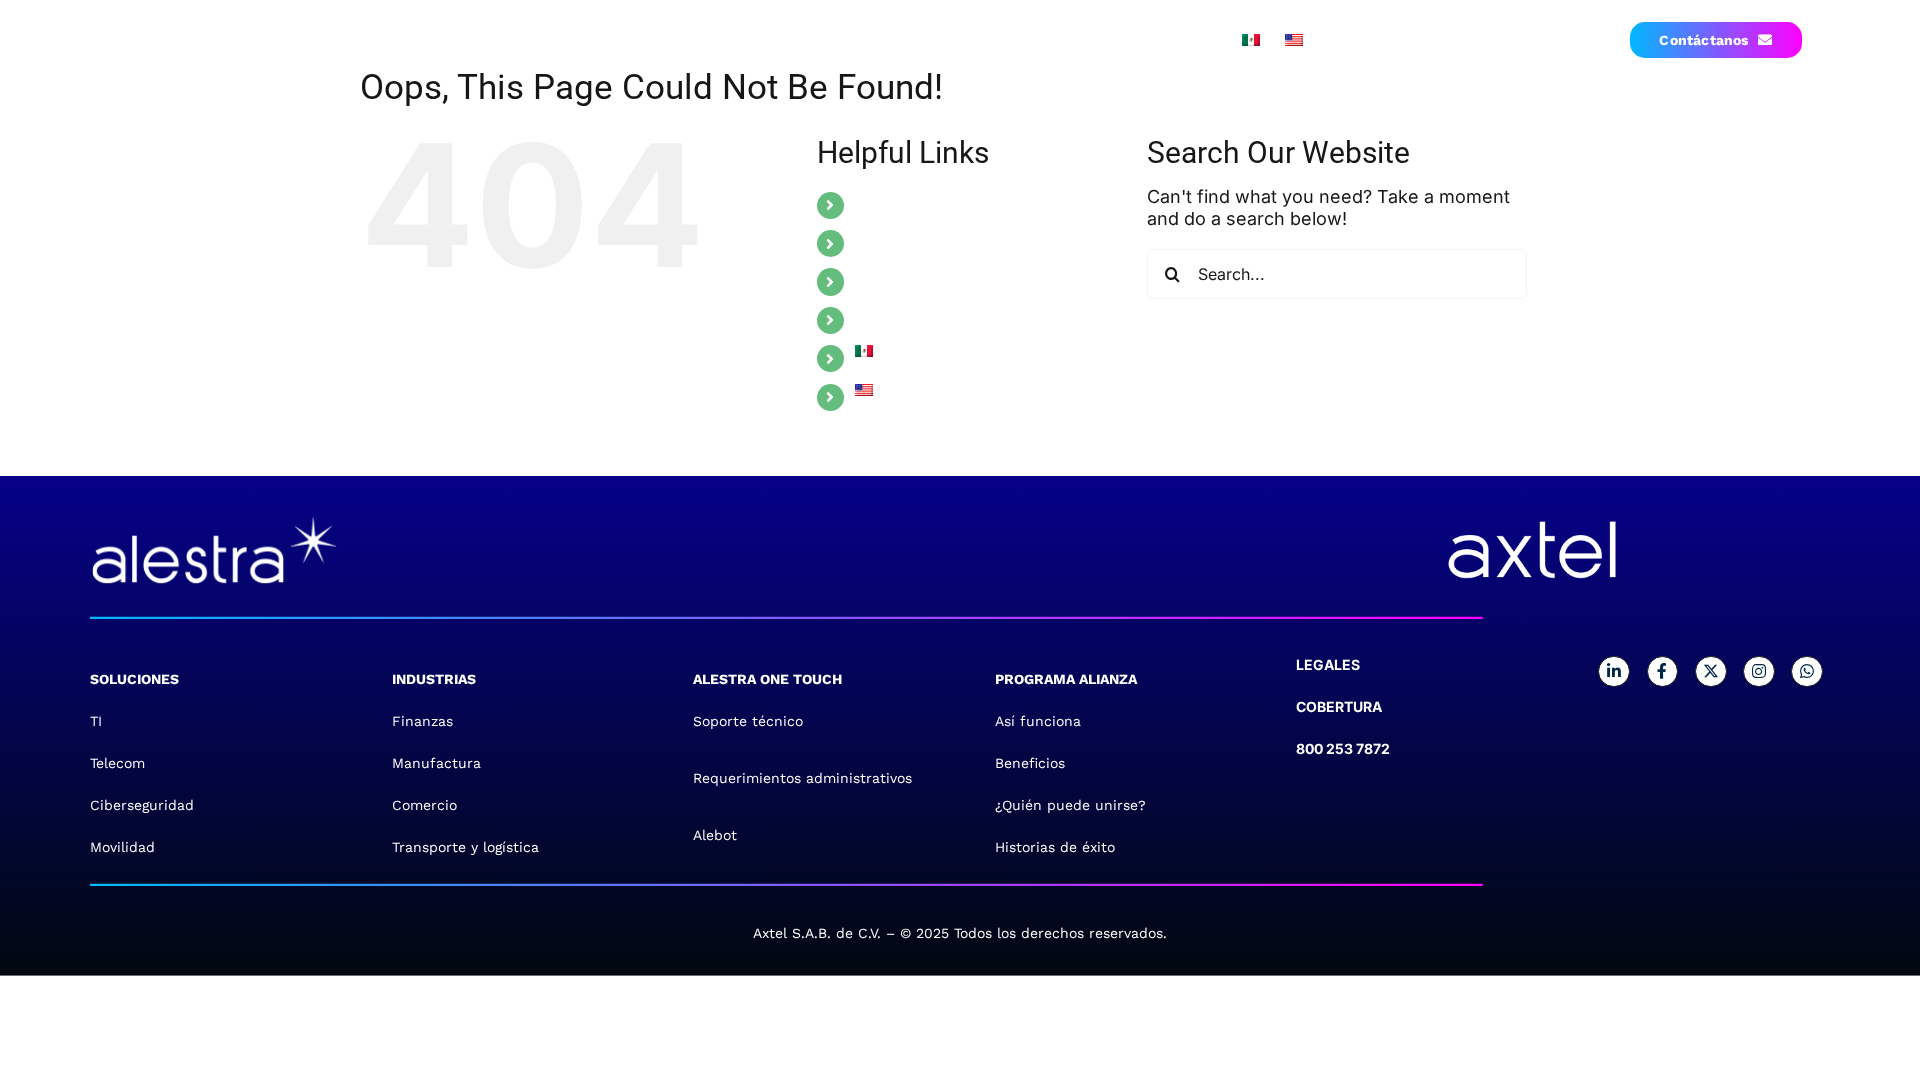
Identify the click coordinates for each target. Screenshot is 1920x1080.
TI (96, 721)
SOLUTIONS (900, 205)
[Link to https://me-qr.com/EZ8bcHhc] (1807, 672)
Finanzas (422, 721)
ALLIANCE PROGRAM (936, 320)
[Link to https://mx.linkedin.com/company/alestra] (1614, 672)
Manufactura (436, 763)
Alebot (715, 835)
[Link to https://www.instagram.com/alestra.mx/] (1759, 672)
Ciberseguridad (142, 805)
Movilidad (122, 847)
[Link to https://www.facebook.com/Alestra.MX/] (1663, 672)
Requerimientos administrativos (802, 778)
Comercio (424, 805)
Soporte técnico (748, 721)
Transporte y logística (465, 847)
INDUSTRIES (902, 243)
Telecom (117, 763)
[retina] (214, 514)
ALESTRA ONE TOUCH (941, 281)
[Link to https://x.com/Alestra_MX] (1711, 672)
